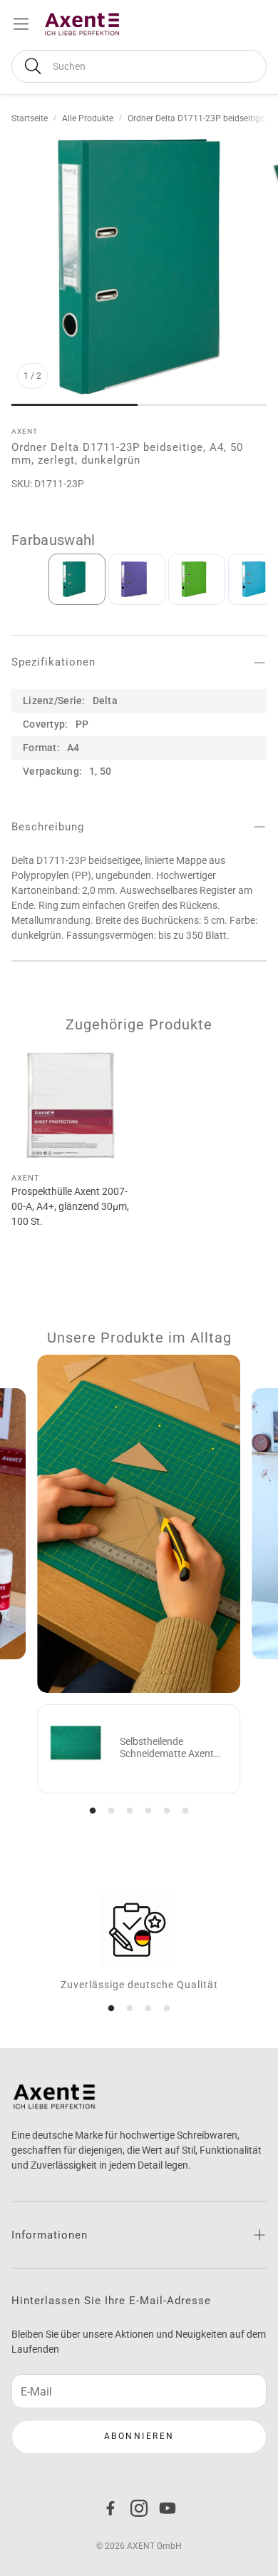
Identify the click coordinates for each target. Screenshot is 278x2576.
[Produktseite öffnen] (71, 1105)
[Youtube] (168, 2508)
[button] (139, 66)
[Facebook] (110, 2508)
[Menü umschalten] (21, 24)
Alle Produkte (88, 118)
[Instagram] (139, 2508)
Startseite (30, 118)
